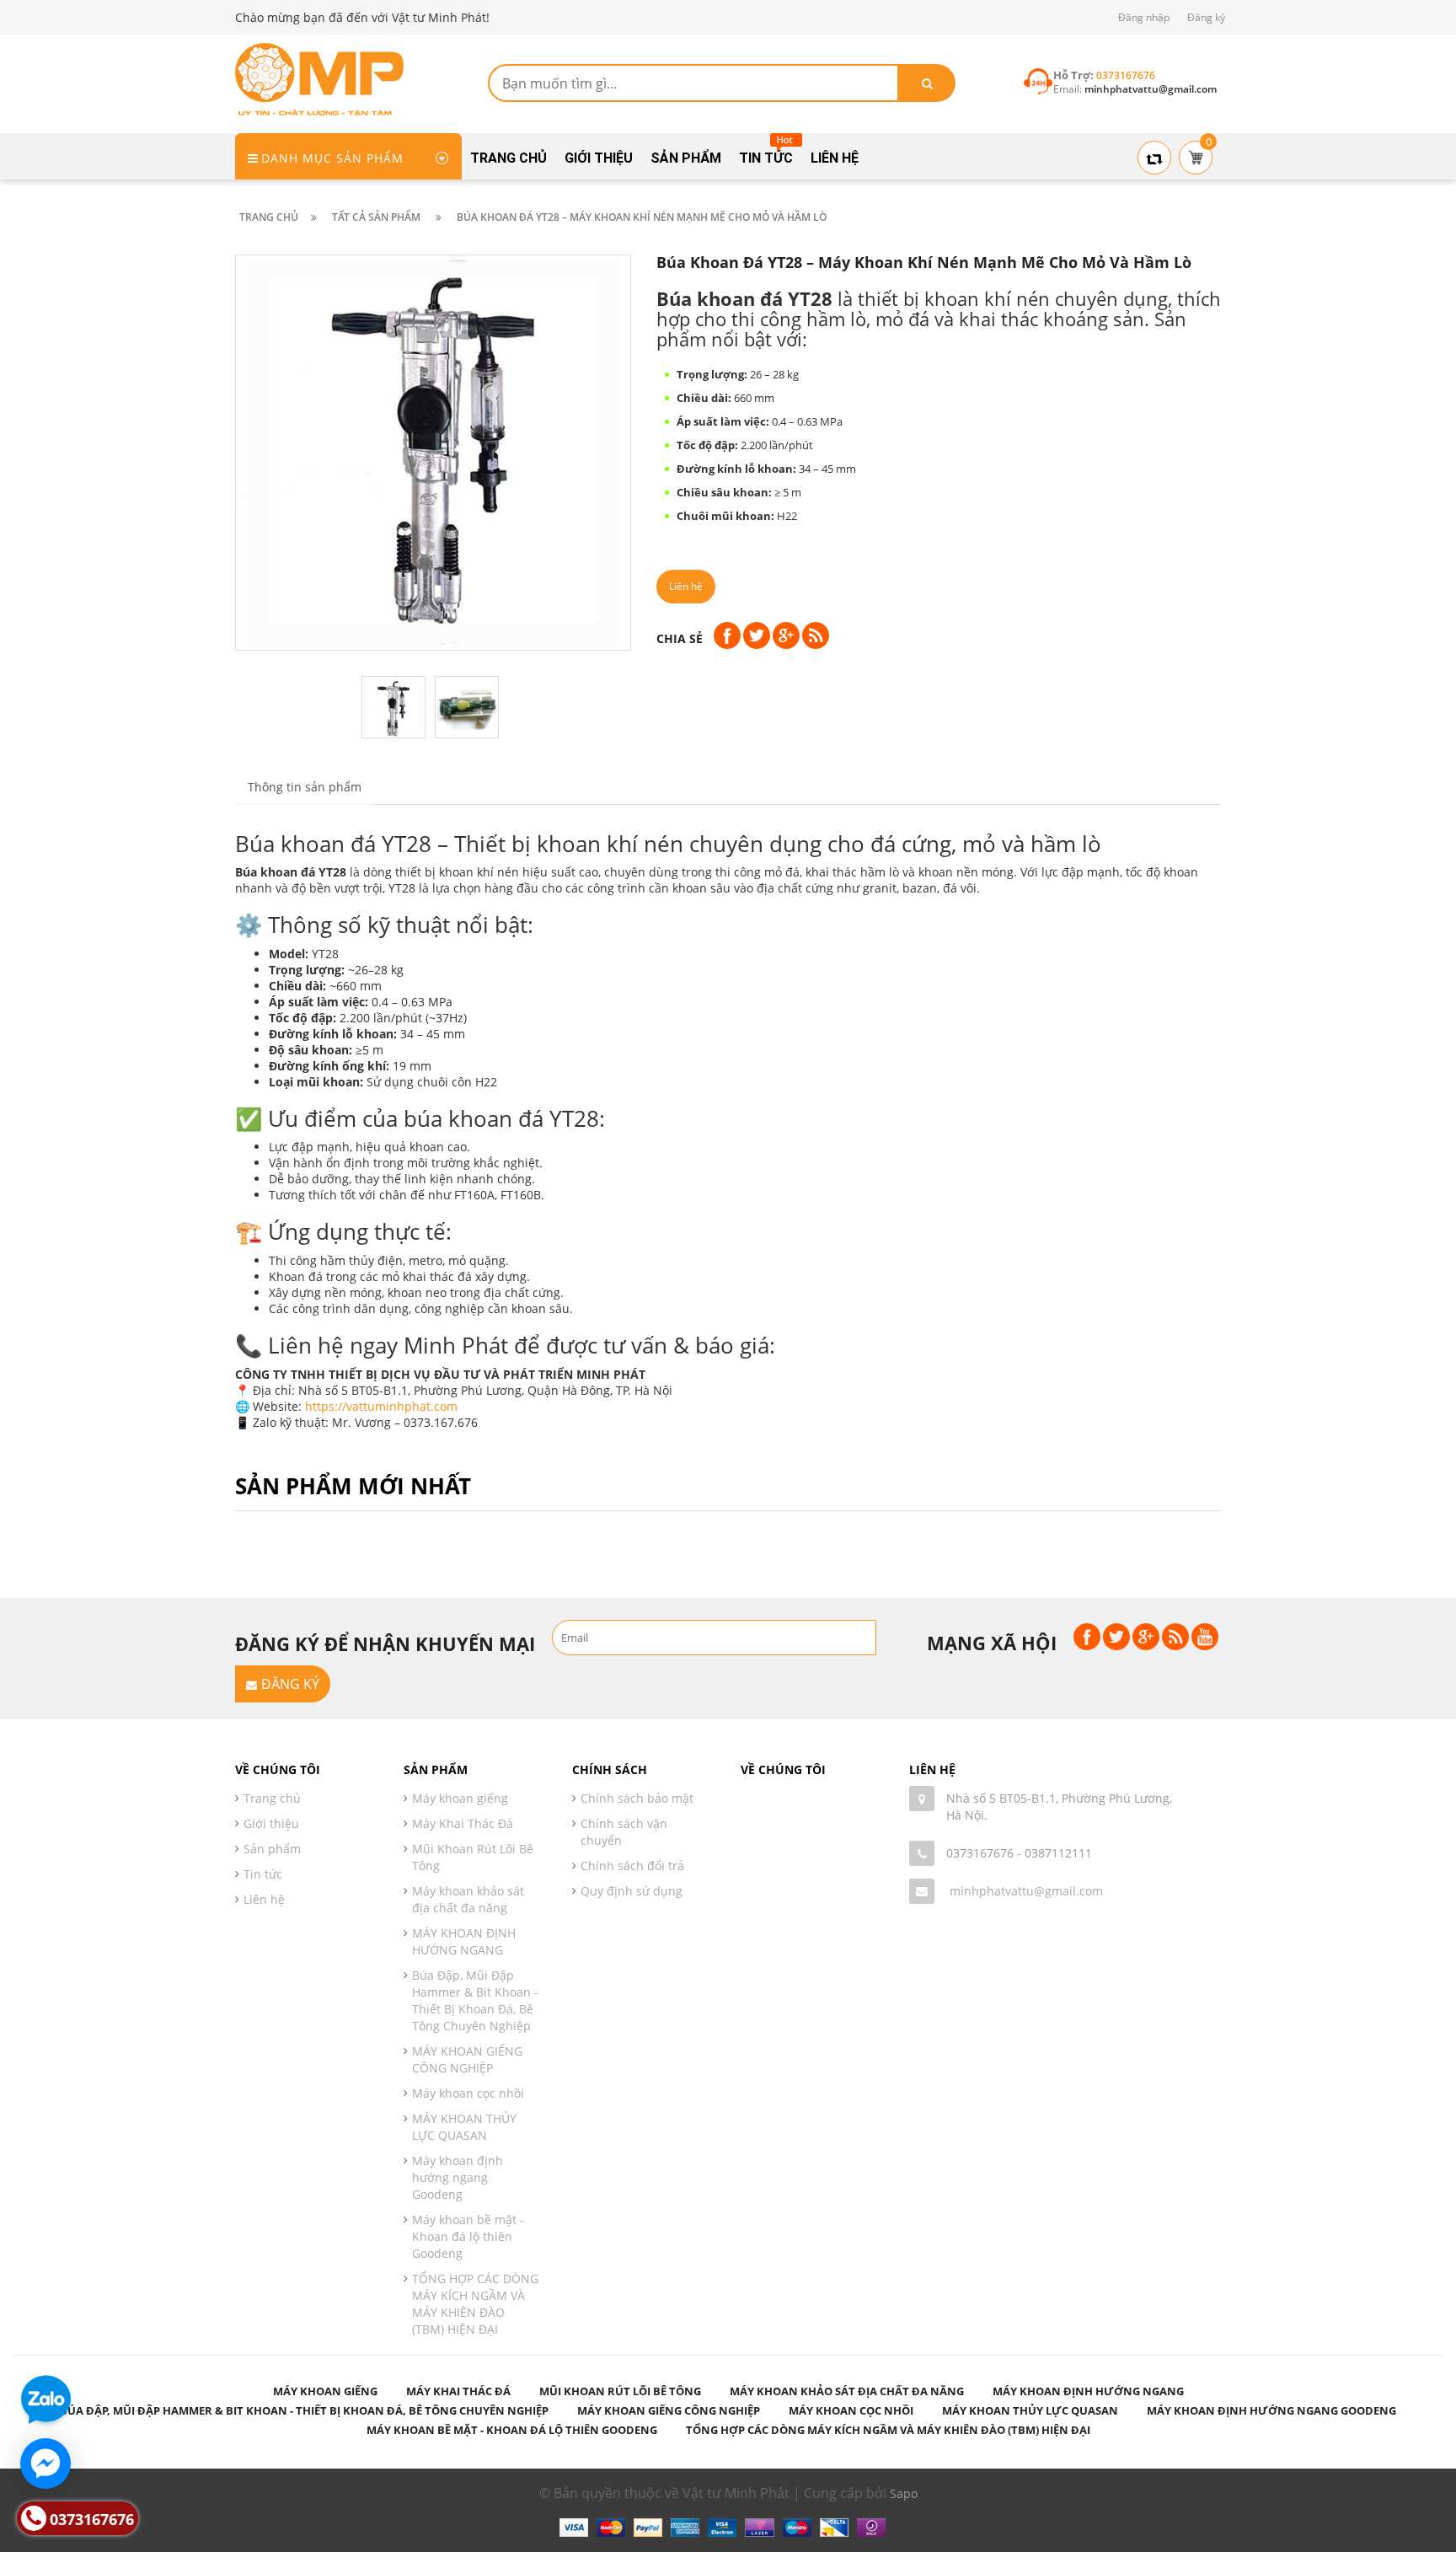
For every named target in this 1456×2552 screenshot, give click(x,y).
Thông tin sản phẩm (305, 787)
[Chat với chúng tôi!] (45, 2464)
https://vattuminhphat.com (381, 1406)
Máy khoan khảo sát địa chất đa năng (468, 1899)
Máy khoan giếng (460, 1798)
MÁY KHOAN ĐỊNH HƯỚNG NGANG (464, 1941)
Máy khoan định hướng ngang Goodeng (458, 2177)
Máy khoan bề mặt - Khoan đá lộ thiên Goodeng (468, 2236)
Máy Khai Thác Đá (463, 1823)
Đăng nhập (1144, 17)
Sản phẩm (272, 1849)
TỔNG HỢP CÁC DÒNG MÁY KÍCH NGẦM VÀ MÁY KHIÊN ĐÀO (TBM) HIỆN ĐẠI (475, 2304)
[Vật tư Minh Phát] (319, 78)
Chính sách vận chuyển (624, 1832)
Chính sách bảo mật (637, 1798)
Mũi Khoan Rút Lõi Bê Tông (473, 1857)
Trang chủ (272, 1798)
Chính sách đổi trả (632, 1866)
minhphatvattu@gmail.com (1026, 1891)
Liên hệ (264, 1899)
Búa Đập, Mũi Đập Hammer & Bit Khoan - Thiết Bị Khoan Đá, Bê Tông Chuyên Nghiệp (475, 2000)
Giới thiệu (271, 1823)
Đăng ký (1206, 17)
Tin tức (263, 1874)
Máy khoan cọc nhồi (468, 2093)
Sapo (904, 2493)
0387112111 (1058, 1853)
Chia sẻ (680, 638)
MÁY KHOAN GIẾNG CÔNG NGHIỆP (467, 2059)
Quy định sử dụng (632, 1891)
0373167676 (980, 1853)
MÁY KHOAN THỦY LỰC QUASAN (464, 2127)
